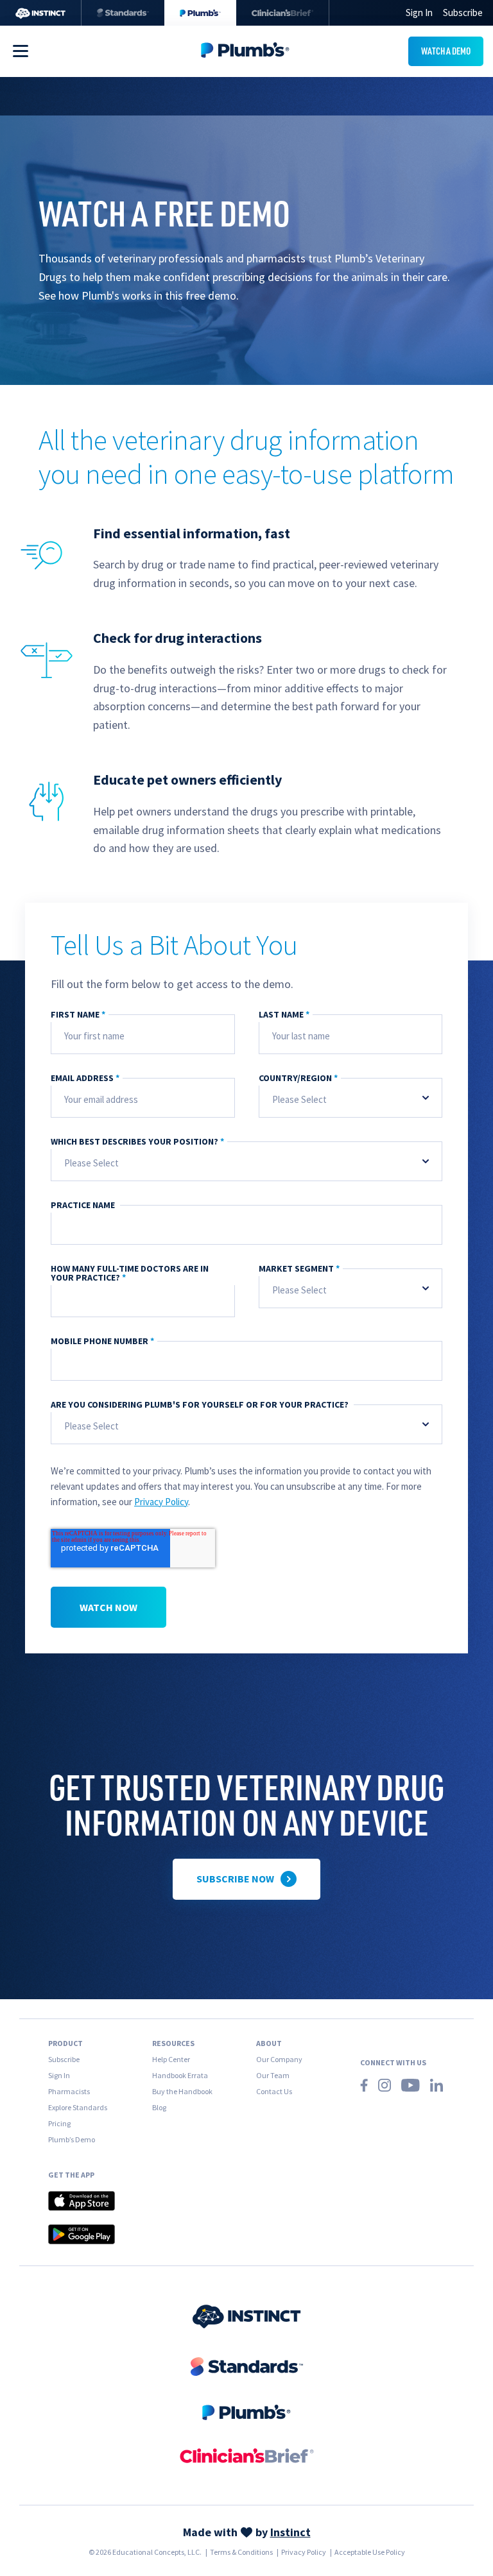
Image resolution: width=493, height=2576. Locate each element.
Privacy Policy (161, 1502)
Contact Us (274, 2091)
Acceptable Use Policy (370, 2552)
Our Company (279, 2059)
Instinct (290, 2532)
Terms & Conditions (241, 2552)
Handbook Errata (180, 2075)
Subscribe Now (235, 1879)
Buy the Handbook (182, 2091)
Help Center (171, 2059)
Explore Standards (78, 2107)
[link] (247, 2318)
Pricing (59, 2123)
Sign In (59, 2075)
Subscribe (463, 13)
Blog (159, 2107)
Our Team (273, 2075)
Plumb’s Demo (72, 2139)
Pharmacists (69, 2091)
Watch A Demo (446, 51)
